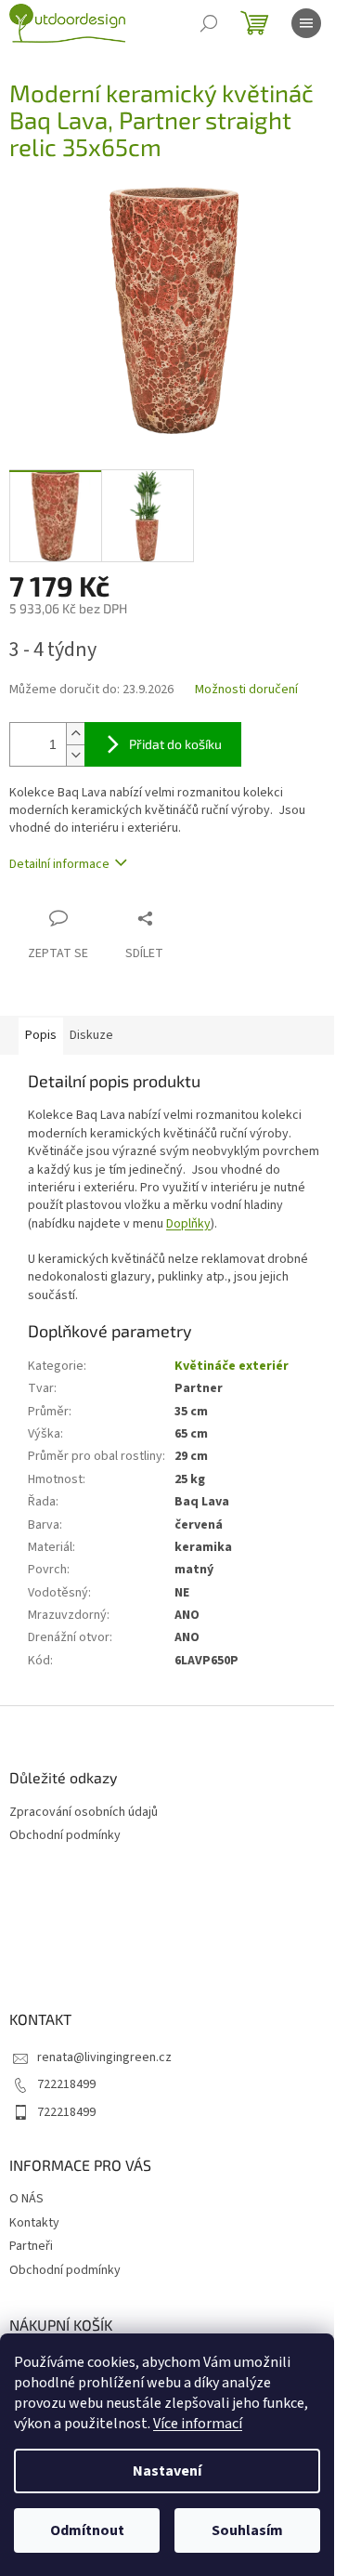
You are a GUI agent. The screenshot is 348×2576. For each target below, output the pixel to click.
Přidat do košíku (175, 744)
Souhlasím (247, 2530)
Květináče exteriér (232, 1366)
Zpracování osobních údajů (84, 1813)
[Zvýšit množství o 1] (75, 734)
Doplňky (188, 1224)
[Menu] (306, 23)
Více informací (198, 2424)
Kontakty (34, 2223)
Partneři (31, 2246)
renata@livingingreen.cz (104, 2057)
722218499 (66, 2084)
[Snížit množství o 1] (75, 755)
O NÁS (26, 2199)
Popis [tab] (41, 1035)
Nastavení (167, 2471)
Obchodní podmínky (65, 1836)
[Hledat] (209, 23)
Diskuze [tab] (91, 1035)
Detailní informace (59, 864)
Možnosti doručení (246, 690)
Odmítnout (87, 2530)
